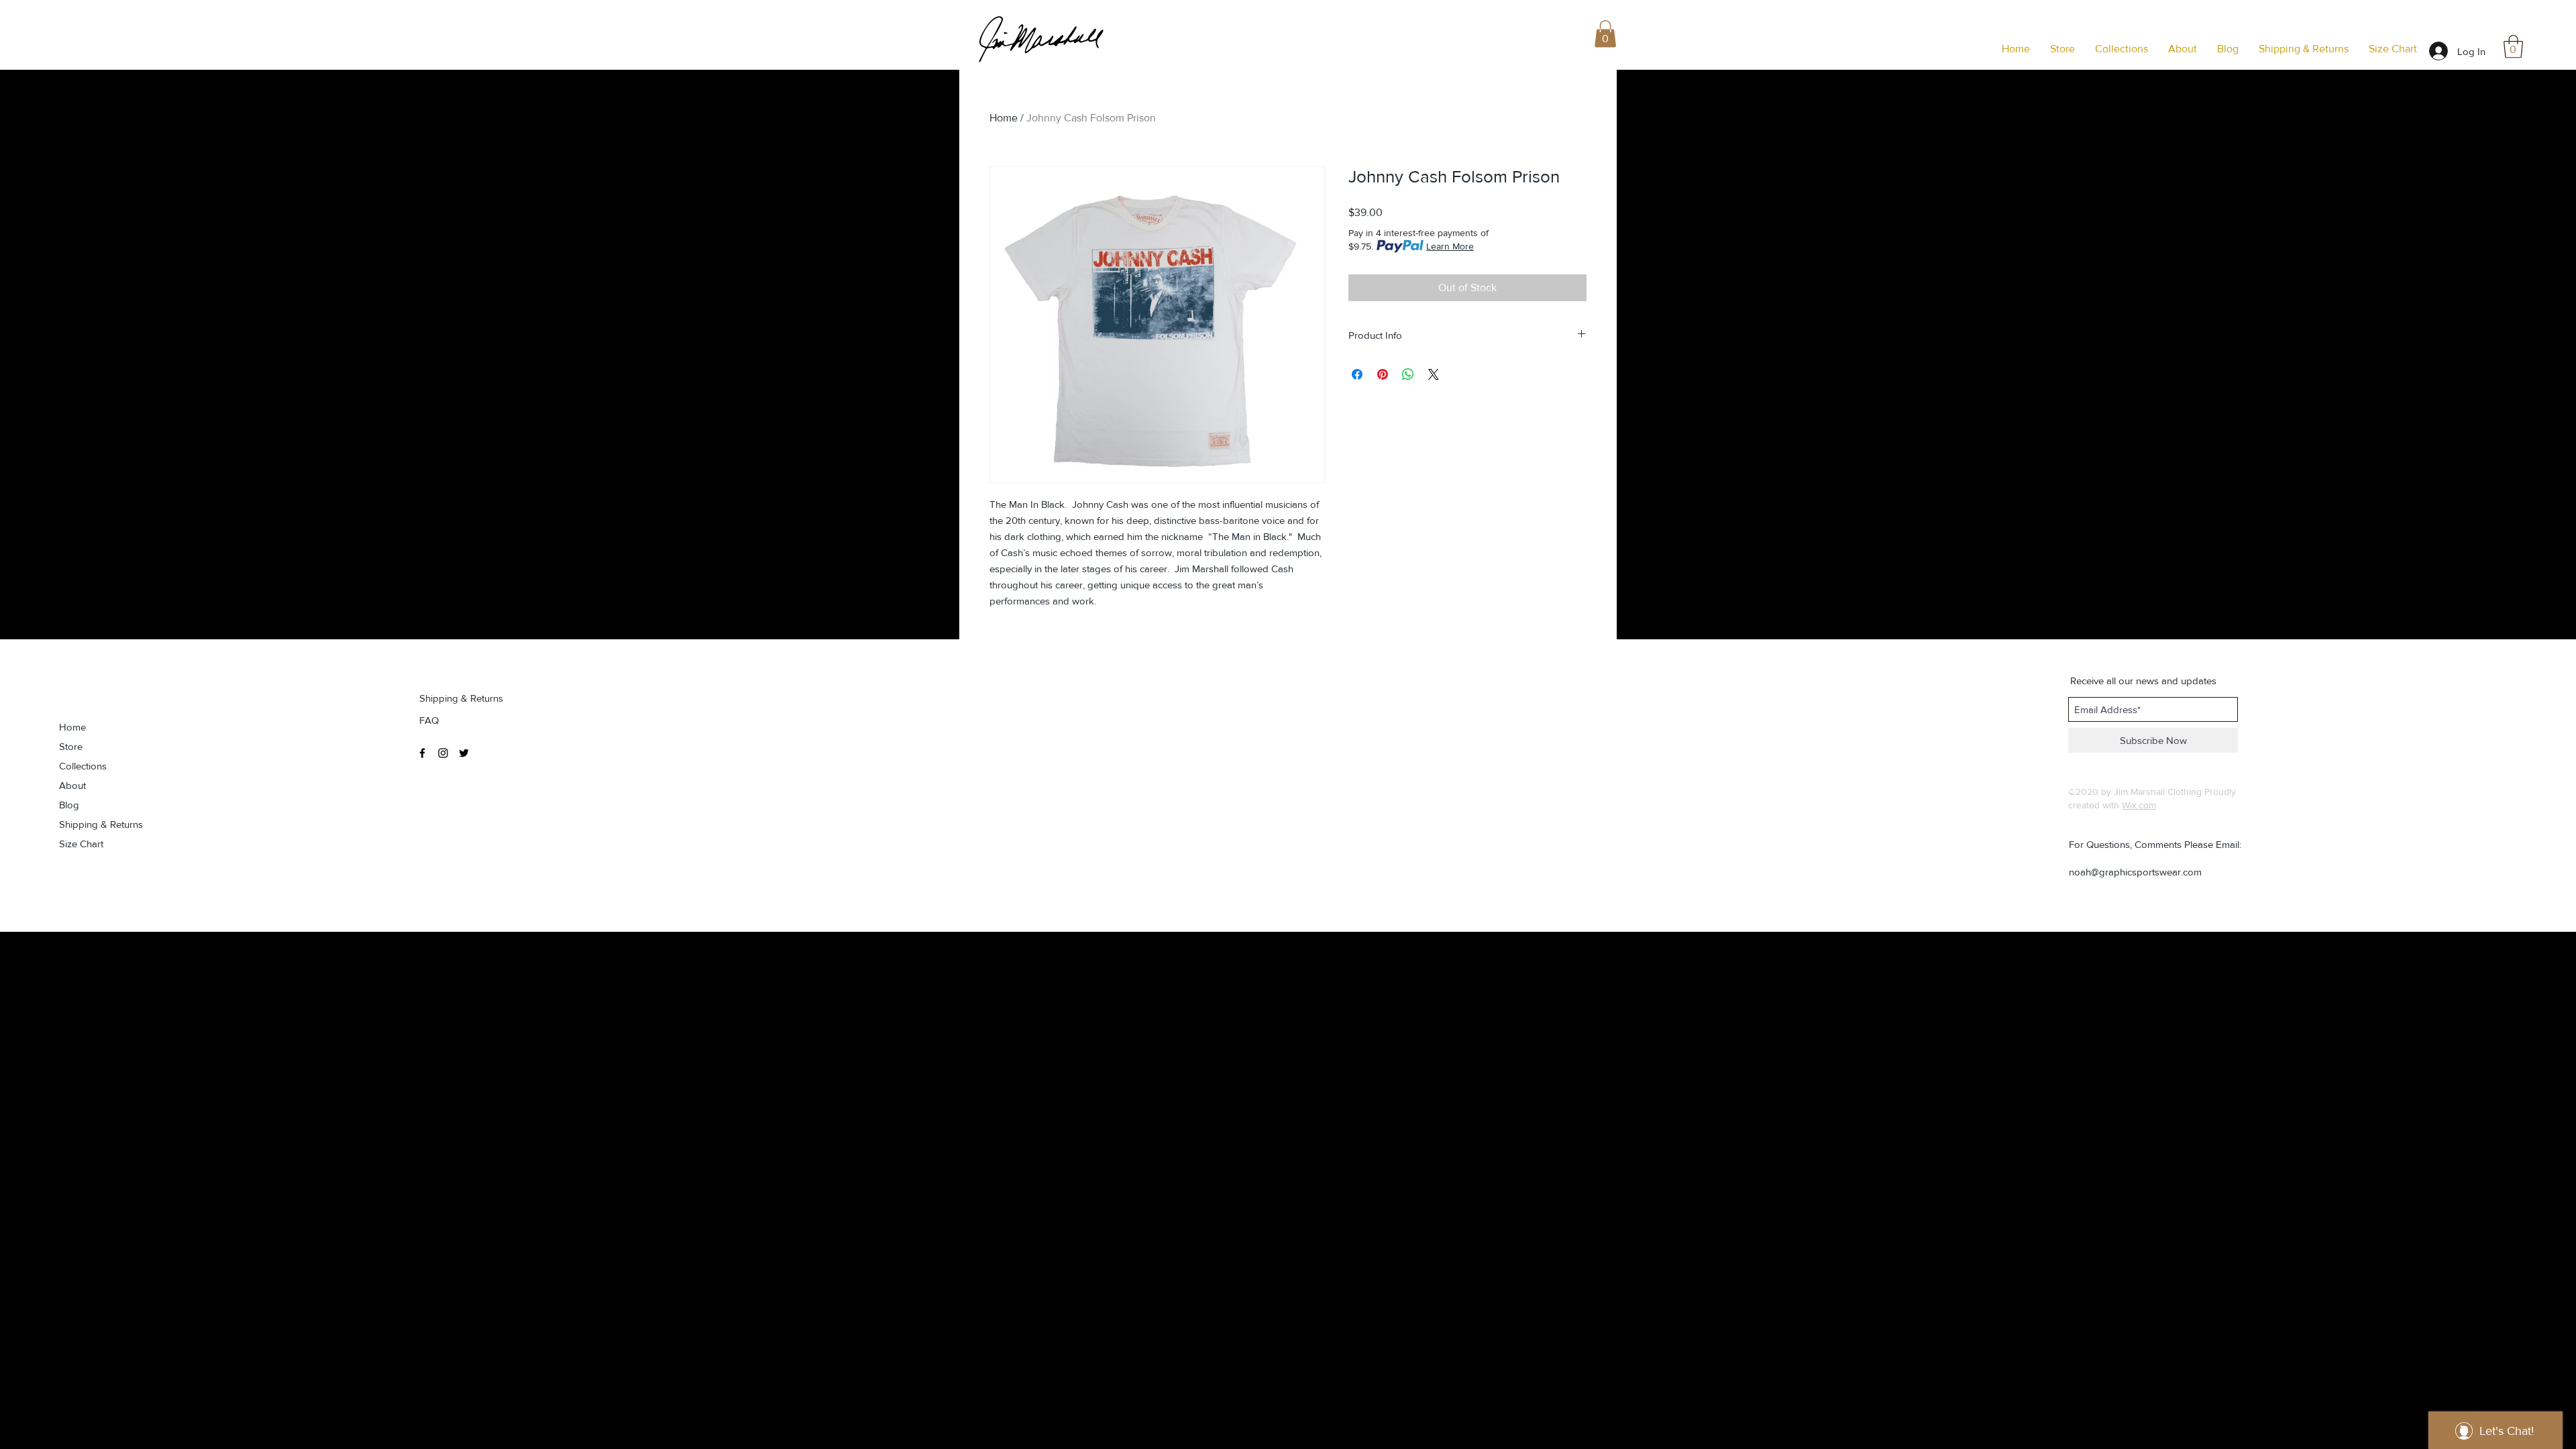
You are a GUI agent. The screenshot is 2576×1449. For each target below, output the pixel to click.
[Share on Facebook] (1357, 374)
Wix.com (2139, 805)
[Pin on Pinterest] (1383, 374)
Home (1004, 118)
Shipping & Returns (101, 824)
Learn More (1450, 246)
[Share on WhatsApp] (1408, 374)
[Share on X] (1434, 374)
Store (71, 746)
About (72, 785)
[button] (2513, 47)
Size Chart (81, 844)
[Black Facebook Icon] (422, 753)
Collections (83, 766)
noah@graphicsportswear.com (2135, 872)
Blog (69, 805)
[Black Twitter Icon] (464, 753)
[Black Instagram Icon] (443, 753)
